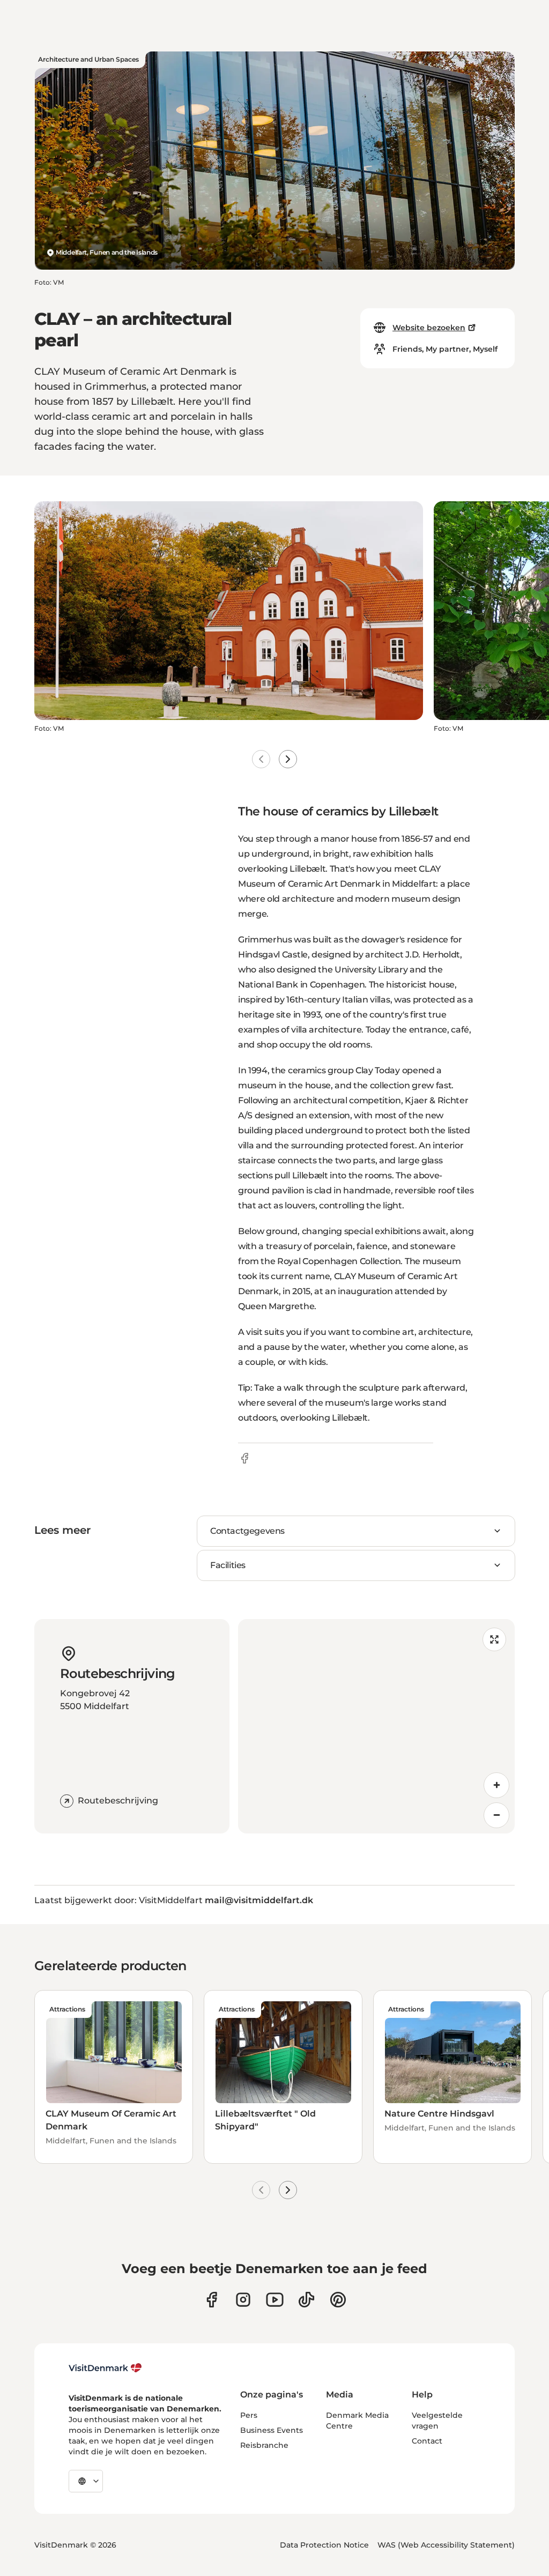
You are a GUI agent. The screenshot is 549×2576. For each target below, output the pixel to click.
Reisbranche (264, 2445)
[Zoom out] (496, 1815)
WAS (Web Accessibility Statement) (446, 2545)
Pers (249, 2415)
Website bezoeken (429, 328)
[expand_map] (494, 1639)
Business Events (272, 2430)
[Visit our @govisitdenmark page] (306, 2300)
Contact (427, 2441)
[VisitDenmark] (105, 2368)
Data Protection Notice (324, 2545)
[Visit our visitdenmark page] (275, 2300)
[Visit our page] (243, 2300)
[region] (376, 1726)
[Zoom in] (496, 1785)
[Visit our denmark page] (212, 2300)
